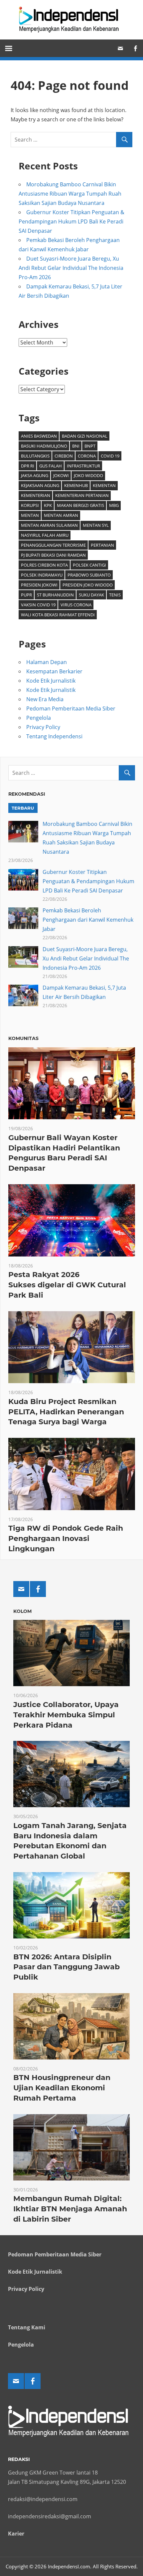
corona (87, 456)
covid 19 (110, 456)
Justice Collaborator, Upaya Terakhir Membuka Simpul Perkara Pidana (66, 1715)
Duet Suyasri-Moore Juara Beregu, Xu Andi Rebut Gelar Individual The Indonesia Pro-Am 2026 (71, 268)
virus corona (76, 605)
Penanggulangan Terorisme (53, 545)
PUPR (26, 595)
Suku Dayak (91, 595)
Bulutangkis (35, 456)
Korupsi (30, 505)
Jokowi (61, 475)
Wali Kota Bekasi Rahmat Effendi (58, 615)
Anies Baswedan (39, 436)
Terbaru (23, 808)
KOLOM (22, 1611)
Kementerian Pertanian (82, 495)
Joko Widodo (88, 475)
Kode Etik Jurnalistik (51, 681)
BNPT (90, 446)
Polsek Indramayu (42, 575)
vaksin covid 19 (38, 605)
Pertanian (102, 545)
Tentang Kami (27, 2327)
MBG (114, 505)
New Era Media (45, 699)
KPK (48, 505)
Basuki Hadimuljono (44, 446)
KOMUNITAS (23, 1038)
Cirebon (64, 456)
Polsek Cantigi (89, 565)
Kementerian (36, 495)
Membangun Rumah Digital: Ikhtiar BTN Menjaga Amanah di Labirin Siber (70, 2209)
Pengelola (39, 718)
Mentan (30, 515)
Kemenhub (76, 485)
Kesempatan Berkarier (54, 671)
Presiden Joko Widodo (88, 585)
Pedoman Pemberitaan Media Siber (71, 708)
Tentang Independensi (54, 736)
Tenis (115, 595)
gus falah (51, 466)
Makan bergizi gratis (80, 505)
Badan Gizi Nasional (85, 436)
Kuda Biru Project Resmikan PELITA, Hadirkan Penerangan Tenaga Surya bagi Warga (66, 1412)
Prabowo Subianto (89, 575)
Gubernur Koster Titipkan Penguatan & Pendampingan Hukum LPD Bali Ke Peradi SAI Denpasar (71, 221)
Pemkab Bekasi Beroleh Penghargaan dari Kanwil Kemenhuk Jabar (88, 920)
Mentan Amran (61, 515)
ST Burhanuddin (55, 595)
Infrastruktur (83, 466)
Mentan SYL (96, 525)
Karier (16, 2534)
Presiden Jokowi (39, 585)
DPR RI (28, 466)
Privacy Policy (43, 727)
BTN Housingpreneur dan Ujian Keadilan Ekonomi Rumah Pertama (62, 2088)
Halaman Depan (47, 662)
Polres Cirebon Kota (44, 565)
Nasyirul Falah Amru (45, 535)
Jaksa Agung (35, 475)
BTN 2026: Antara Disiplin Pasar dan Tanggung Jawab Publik (67, 1967)
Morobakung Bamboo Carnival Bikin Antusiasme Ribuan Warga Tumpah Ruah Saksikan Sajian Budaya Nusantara (70, 194)
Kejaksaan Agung (40, 485)
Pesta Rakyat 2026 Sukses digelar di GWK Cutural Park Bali (67, 1285)
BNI (76, 446)
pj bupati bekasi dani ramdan (53, 555)
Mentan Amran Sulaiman (49, 525)
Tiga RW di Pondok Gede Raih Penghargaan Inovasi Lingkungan (66, 1538)
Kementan (104, 485)
